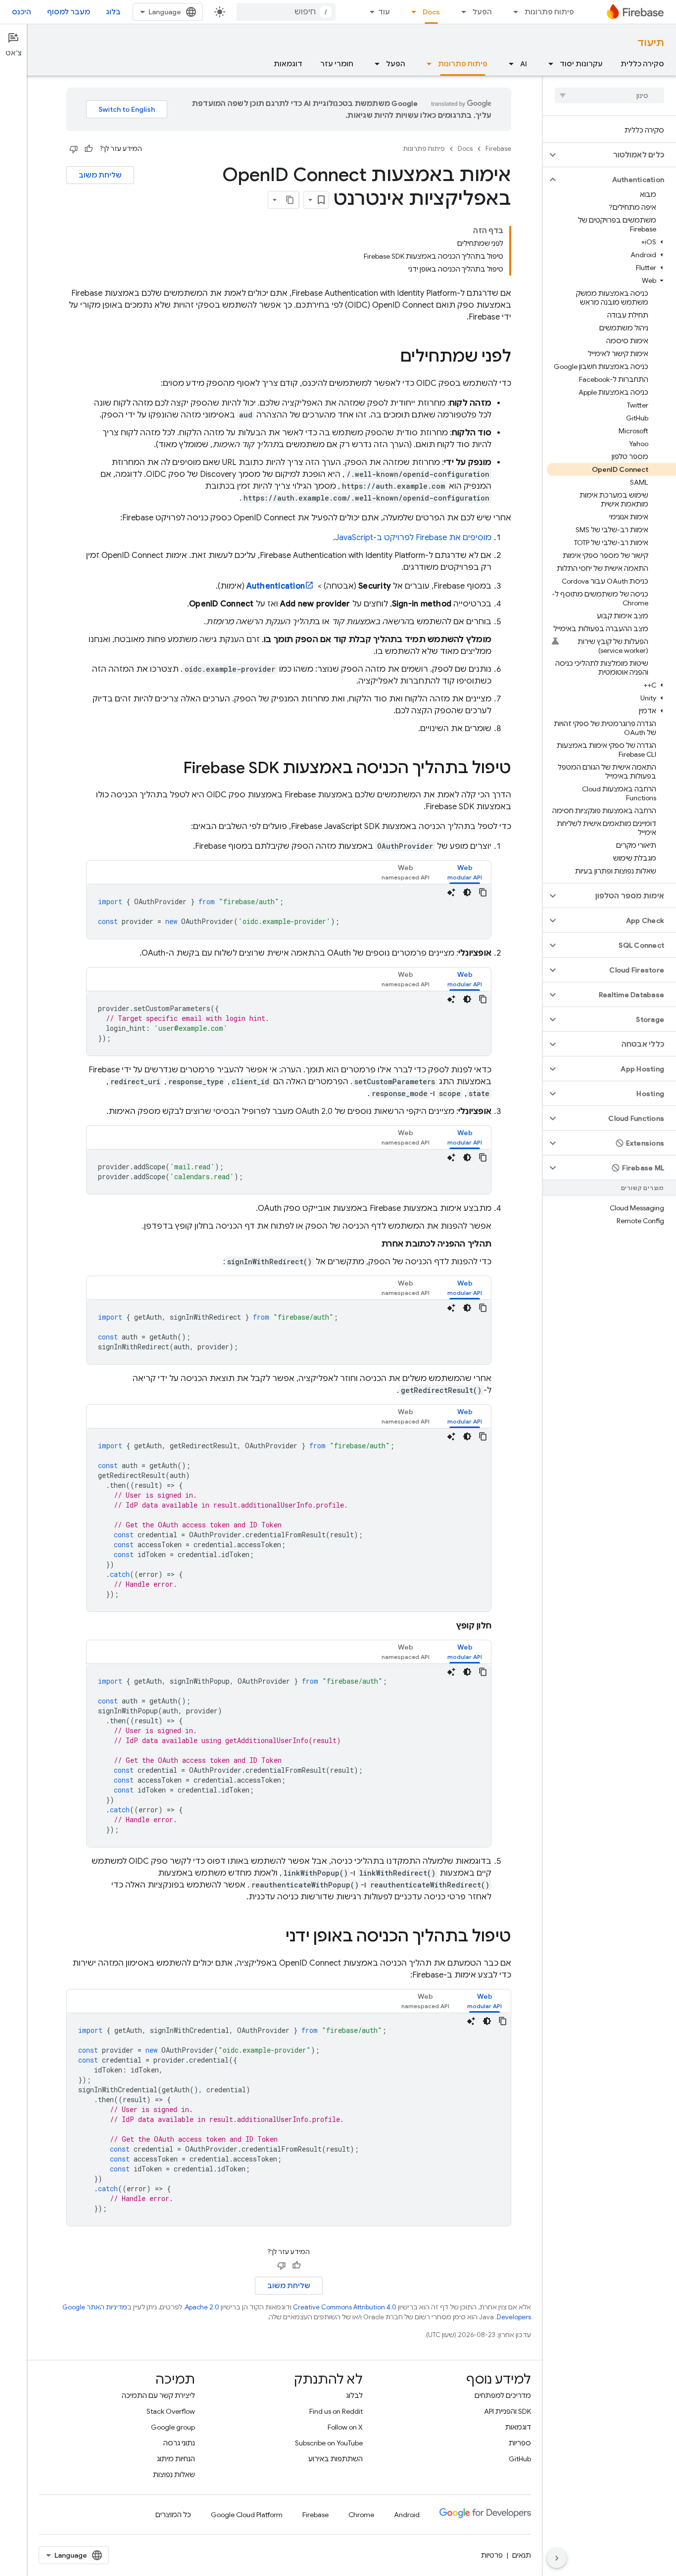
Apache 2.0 (202, 2307)
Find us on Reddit (336, 2411)
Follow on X (345, 2427)
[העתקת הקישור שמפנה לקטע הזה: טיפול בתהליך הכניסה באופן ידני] (276, 1937)
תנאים (522, 2555)
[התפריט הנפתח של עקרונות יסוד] (548, 64)
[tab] (465, 872)
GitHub (520, 2459)
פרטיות (492, 2555)
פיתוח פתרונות (549, 12)
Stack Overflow (171, 2411)
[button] (617, 155)
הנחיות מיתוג (176, 2459)
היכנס (22, 12)
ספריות (520, 2443)
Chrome (361, 2515)
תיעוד (651, 43)
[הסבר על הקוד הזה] (451, 892)
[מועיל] (89, 149)
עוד (384, 12)
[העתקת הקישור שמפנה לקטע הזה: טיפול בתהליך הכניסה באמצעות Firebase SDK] (173, 769)
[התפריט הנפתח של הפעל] (461, 12)
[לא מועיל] (74, 149)
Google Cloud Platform (247, 2515)
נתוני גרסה (179, 2443)
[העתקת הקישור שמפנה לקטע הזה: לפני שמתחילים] (390, 358)
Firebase (498, 149)
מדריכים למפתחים (503, 2395)
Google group (173, 2427)
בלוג (113, 12)
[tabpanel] (289, 912)
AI (524, 64)
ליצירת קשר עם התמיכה (158, 2395)
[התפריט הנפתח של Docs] (411, 12)
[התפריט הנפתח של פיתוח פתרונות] (513, 12)
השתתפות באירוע (336, 2459)
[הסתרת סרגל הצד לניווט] (557, 2558)
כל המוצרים (173, 2515)
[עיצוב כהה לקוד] (467, 892)
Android (407, 2515)
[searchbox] (609, 95)
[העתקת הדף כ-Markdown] (290, 200)
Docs (431, 12)
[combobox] (286, 12)
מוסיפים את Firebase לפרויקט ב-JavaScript (413, 538)
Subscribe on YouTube (329, 2443)
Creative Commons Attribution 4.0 (345, 2307)
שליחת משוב (100, 175)
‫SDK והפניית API (507, 2411)
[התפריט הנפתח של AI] (508, 64)
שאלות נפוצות (174, 2475)
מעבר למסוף (69, 12)
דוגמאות (288, 64)
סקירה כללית (642, 64)
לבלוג (354, 2395)
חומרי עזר (337, 64)
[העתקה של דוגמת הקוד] (483, 892)
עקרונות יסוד (581, 64)
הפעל (482, 12)
